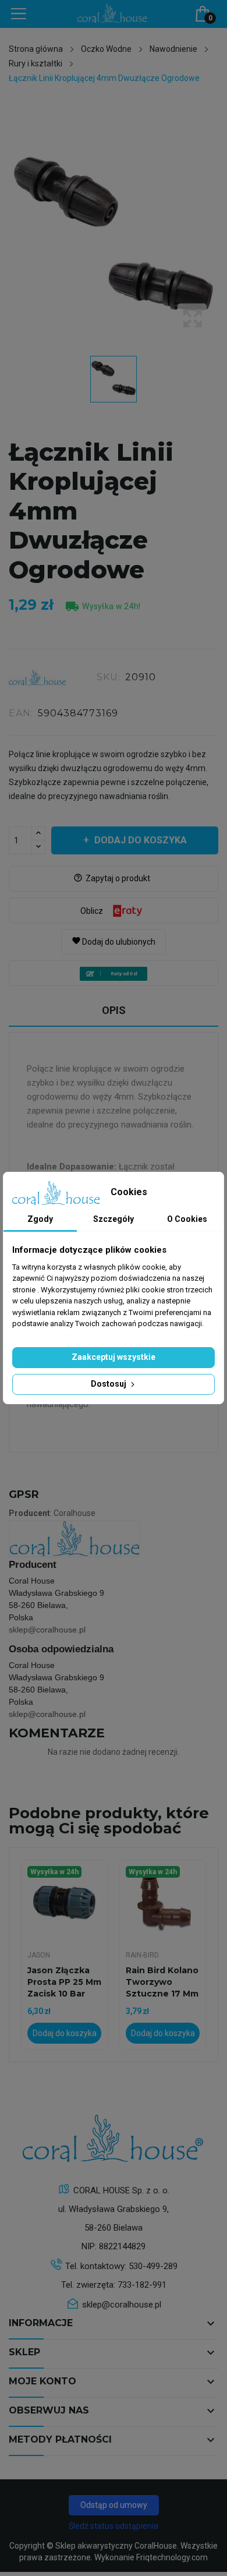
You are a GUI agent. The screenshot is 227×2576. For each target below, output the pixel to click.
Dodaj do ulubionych (114, 941)
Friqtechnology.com (172, 2557)
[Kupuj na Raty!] (114, 974)
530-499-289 (153, 2266)
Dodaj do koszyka (141, 840)
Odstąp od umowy (114, 2505)
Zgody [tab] (40, 1219)
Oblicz (92, 911)
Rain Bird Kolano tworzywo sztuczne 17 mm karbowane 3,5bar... (162, 1982)
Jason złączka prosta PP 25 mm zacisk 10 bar (64, 1982)
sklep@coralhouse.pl (47, 1630)
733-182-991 (142, 2285)
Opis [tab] (114, 1010)
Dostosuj (109, 1384)
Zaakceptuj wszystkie (114, 1357)
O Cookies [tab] (187, 1219)
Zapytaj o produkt (112, 878)
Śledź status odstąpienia (114, 2526)
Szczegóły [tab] (114, 1219)
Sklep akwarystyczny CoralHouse (116, 2546)
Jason (39, 1955)
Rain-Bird (142, 1955)
